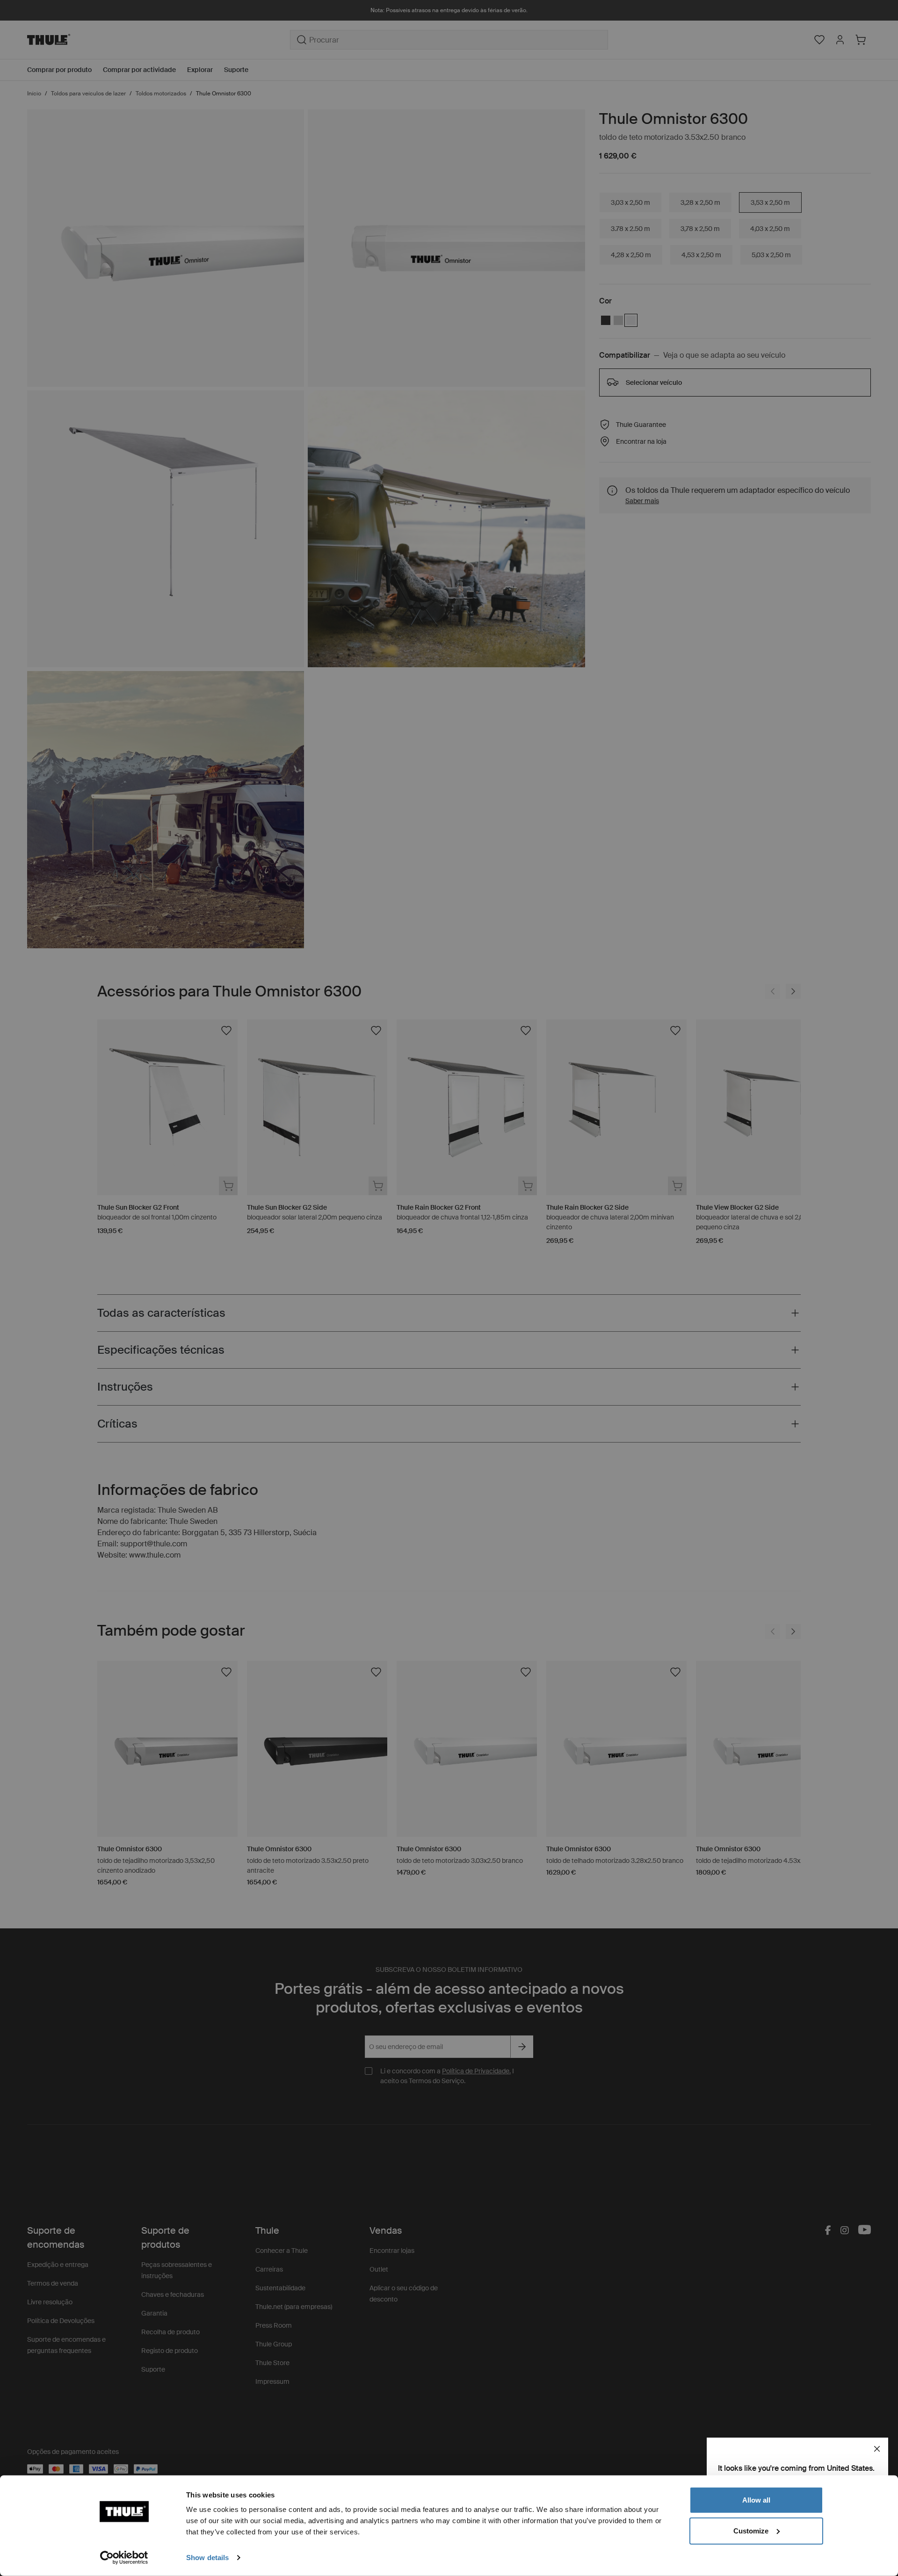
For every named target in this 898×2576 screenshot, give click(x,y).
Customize (751, 2530)
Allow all (756, 2500)
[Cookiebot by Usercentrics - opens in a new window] (124, 2558)
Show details (207, 2558)
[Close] (877, 2449)
